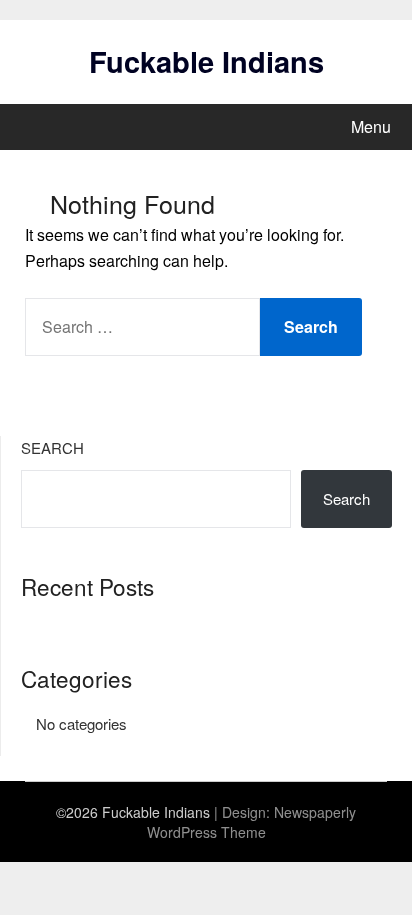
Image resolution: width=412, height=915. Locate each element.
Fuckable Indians (206, 61)
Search (52, 447)
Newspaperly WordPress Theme (252, 822)
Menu (371, 126)
